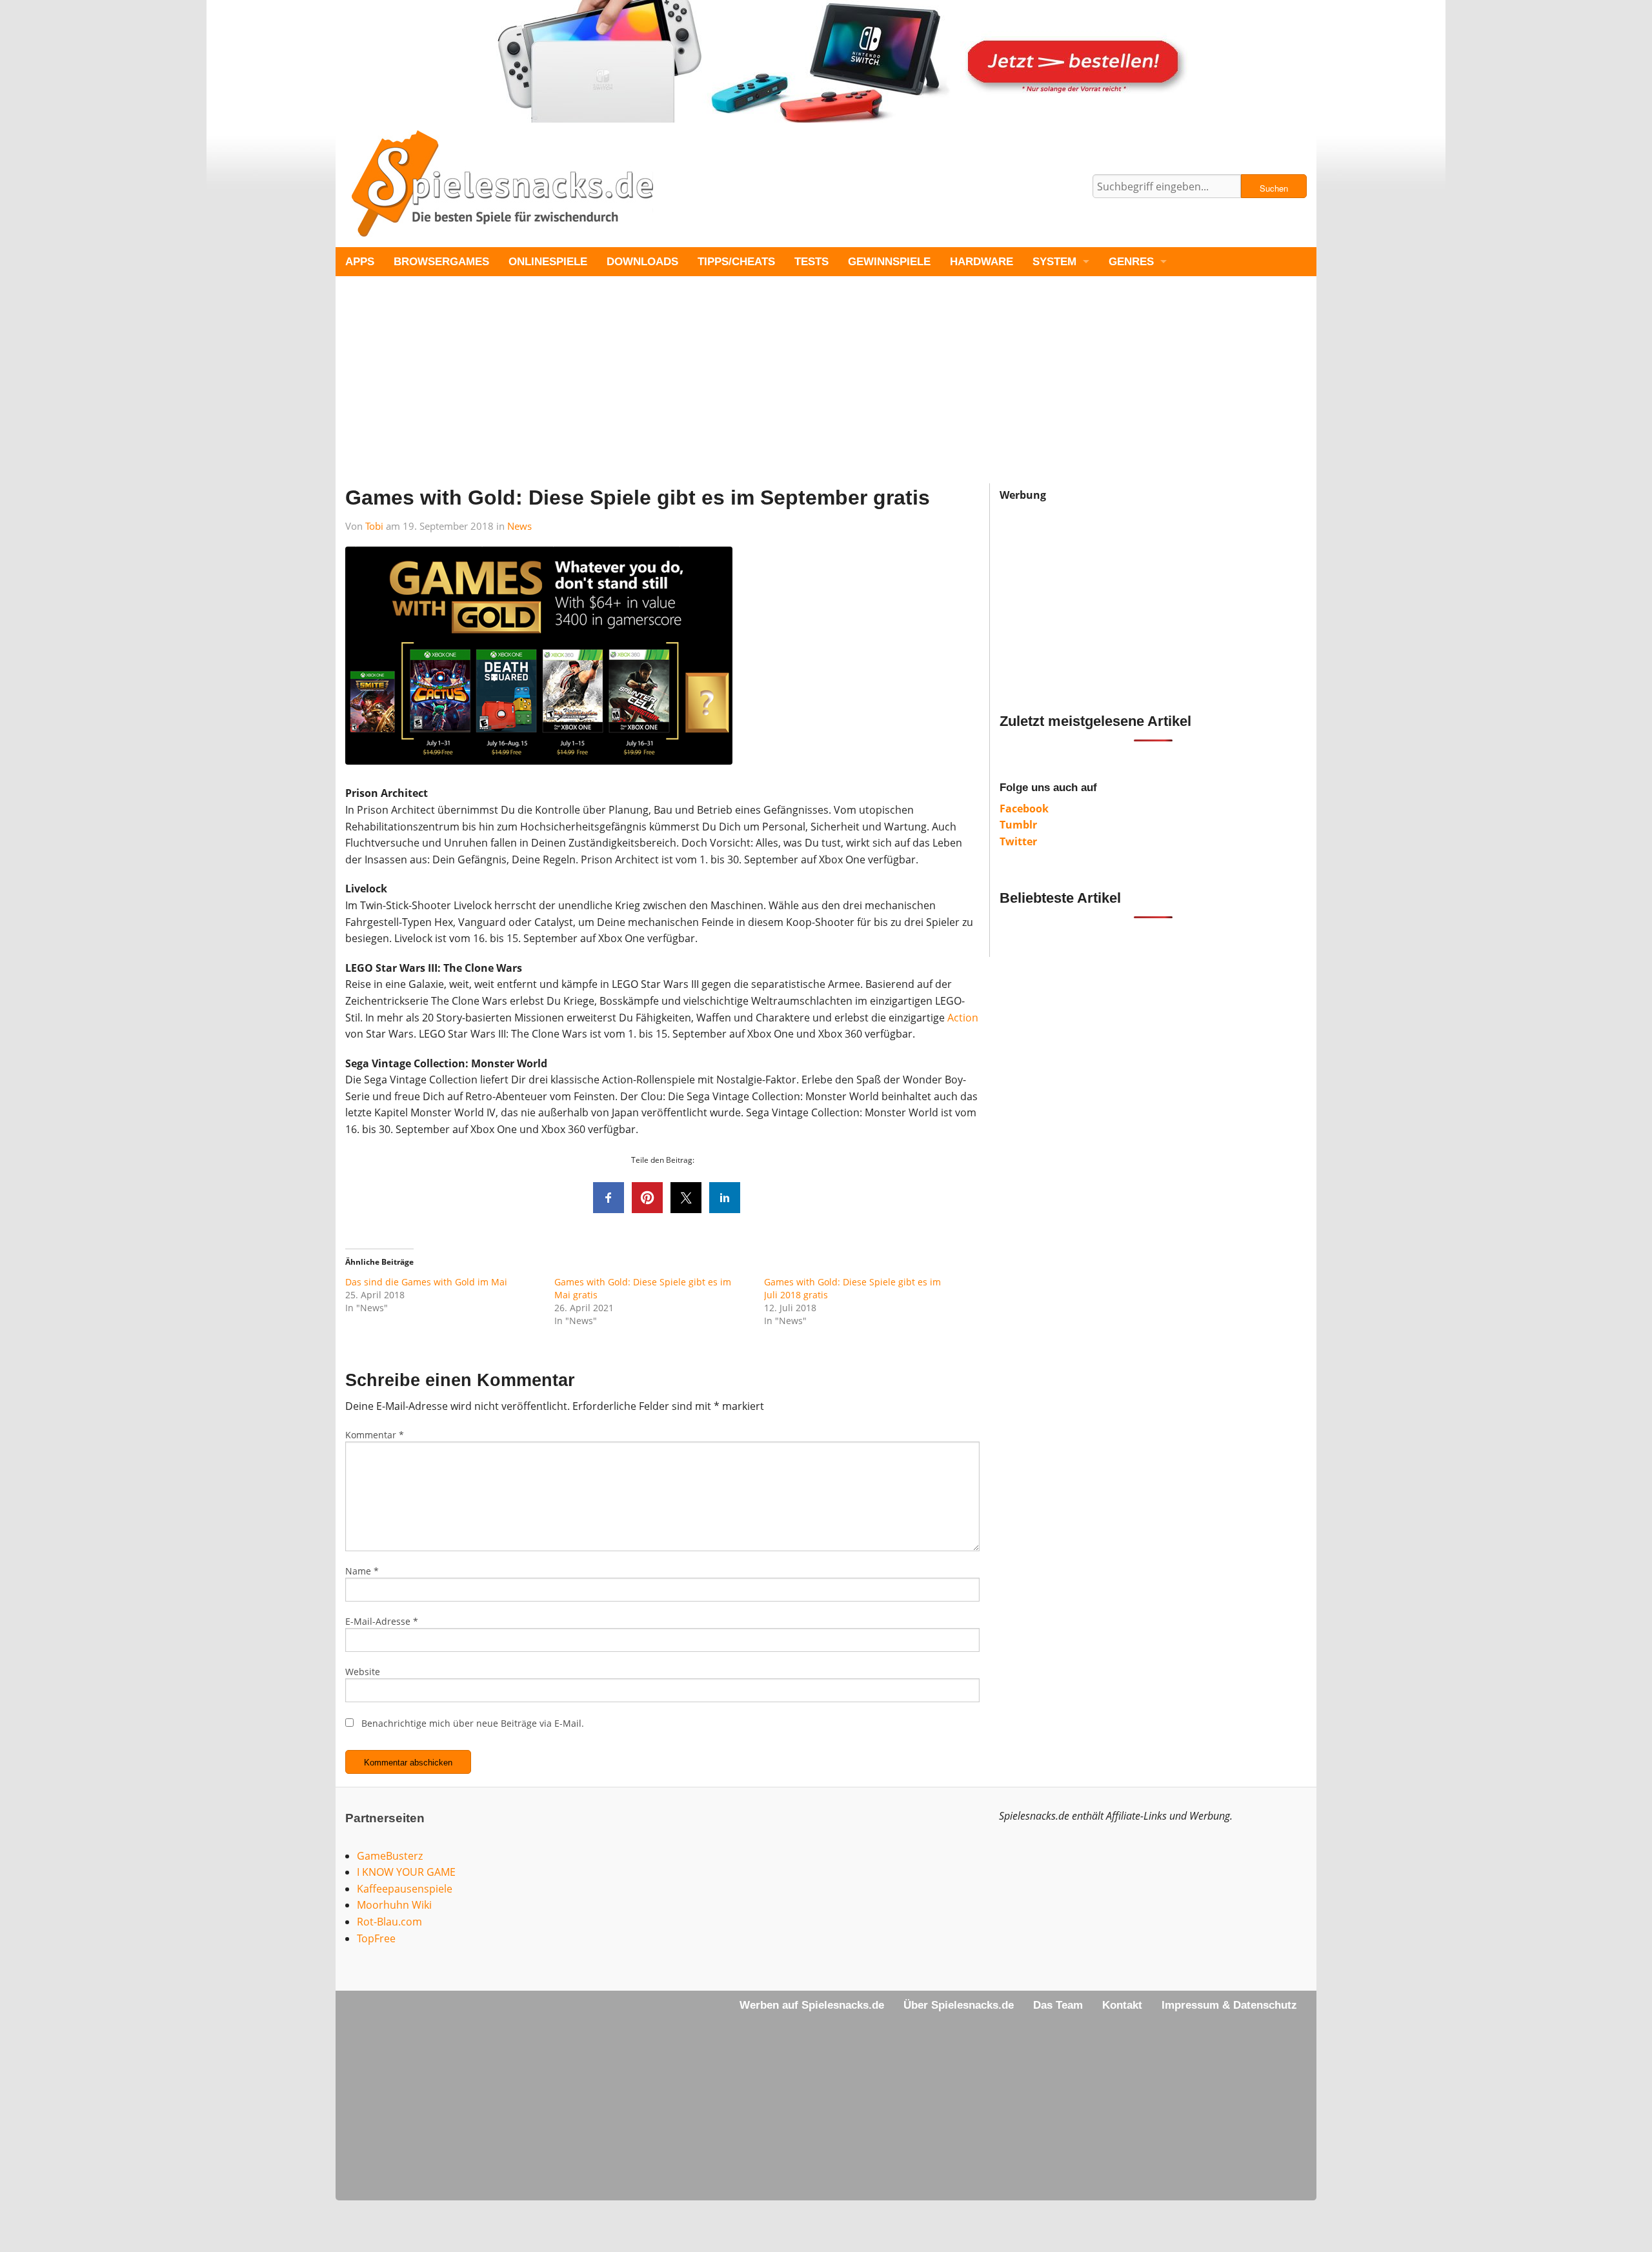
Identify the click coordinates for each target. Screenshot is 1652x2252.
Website (363, 1672)
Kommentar (375, 1435)
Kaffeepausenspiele (405, 1889)
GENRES (1131, 262)
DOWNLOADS (642, 262)
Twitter (1018, 841)
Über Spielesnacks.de (959, 2005)
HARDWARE (982, 262)
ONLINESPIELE (548, 262)
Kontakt (1122, 2005)
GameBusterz (390, 1856)
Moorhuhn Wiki (394, 1905)
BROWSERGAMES (441, 262)
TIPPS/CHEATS (736, 262)
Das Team (1058, 2005)
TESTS (811, 262)
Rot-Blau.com (389, 1922)
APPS (360, 262)
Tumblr (1018, 825)
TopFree (376, 1938)
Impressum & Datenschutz (1229, 2005)
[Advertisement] (723, 393)
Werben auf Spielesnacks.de (812, 2005)
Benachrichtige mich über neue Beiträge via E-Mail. (473, 1723)
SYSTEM (1054, 262)
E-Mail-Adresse (382, 1621)
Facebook (1024, 809)
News (519, 526)
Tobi (374, 526)
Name (362, 1571)
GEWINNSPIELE (889, 262)
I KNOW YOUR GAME (406, 1872)
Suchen (1274, 188)
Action (963, 1018)
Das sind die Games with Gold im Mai (426, 1282)
